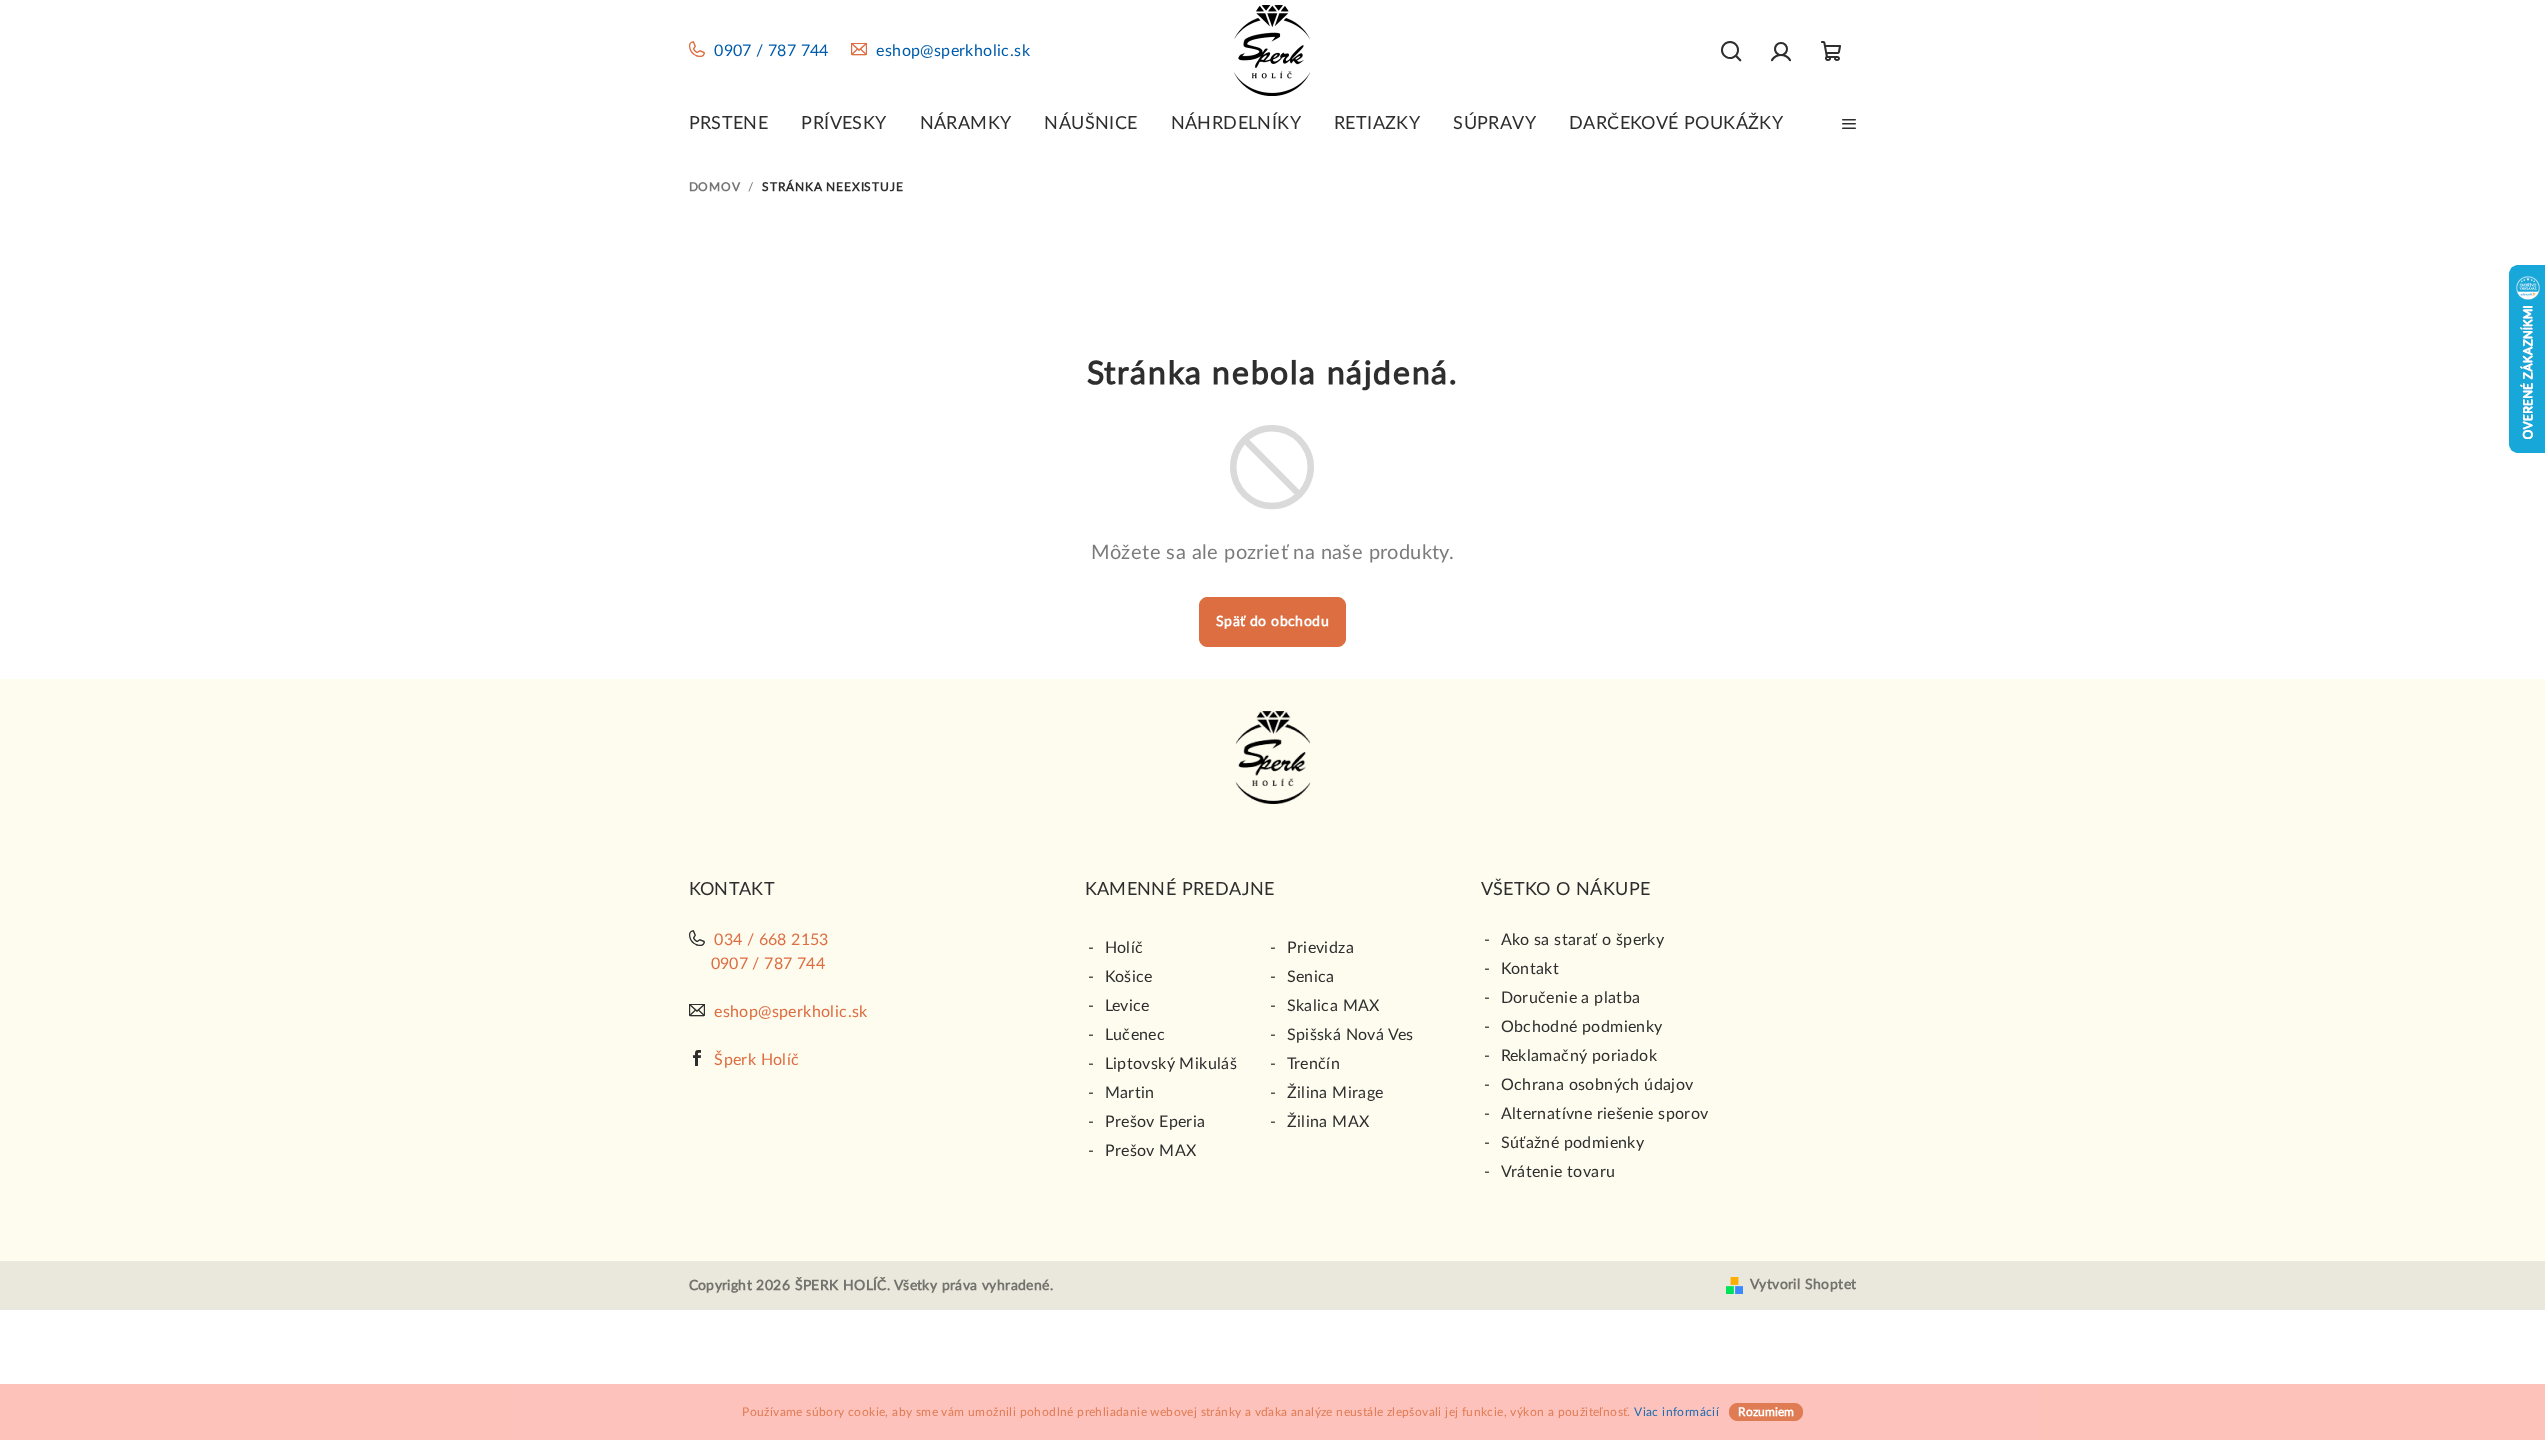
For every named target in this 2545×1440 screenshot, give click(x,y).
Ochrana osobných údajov (1597, 1085)
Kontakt (1530, 969)
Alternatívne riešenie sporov (1605, 1114)
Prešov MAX (1151, 1151)
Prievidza (1321, 948)
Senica (1311, 977)
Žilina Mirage (1335, 1093)
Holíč (1124, 948)
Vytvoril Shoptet (1803, 1285)
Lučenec (1135, 1035)
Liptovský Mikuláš (1171, 1064)
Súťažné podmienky (1573, 1143)
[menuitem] (729, 124)
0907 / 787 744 (771, 51)
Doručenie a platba (1571, 998)
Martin (1130, 1093)
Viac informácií (1676, 1412)
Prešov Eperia (1155, 1122)
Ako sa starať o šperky (1583, 940)
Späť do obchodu (1272, 622)
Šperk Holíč (756, 1060)
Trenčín (1314, 1064)
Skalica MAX (1333, 1006)
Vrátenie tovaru (1558, 1172)
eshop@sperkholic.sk (953, 51)
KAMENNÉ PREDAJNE (1180, 890)
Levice (1127, 1006)
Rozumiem (1766, 1412)
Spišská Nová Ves (1350, 1035)
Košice (1129, 977)
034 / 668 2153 (771, 940)
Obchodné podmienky (1582, 1027)
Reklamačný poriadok (1579, 1056)
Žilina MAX (1328, 1122)
